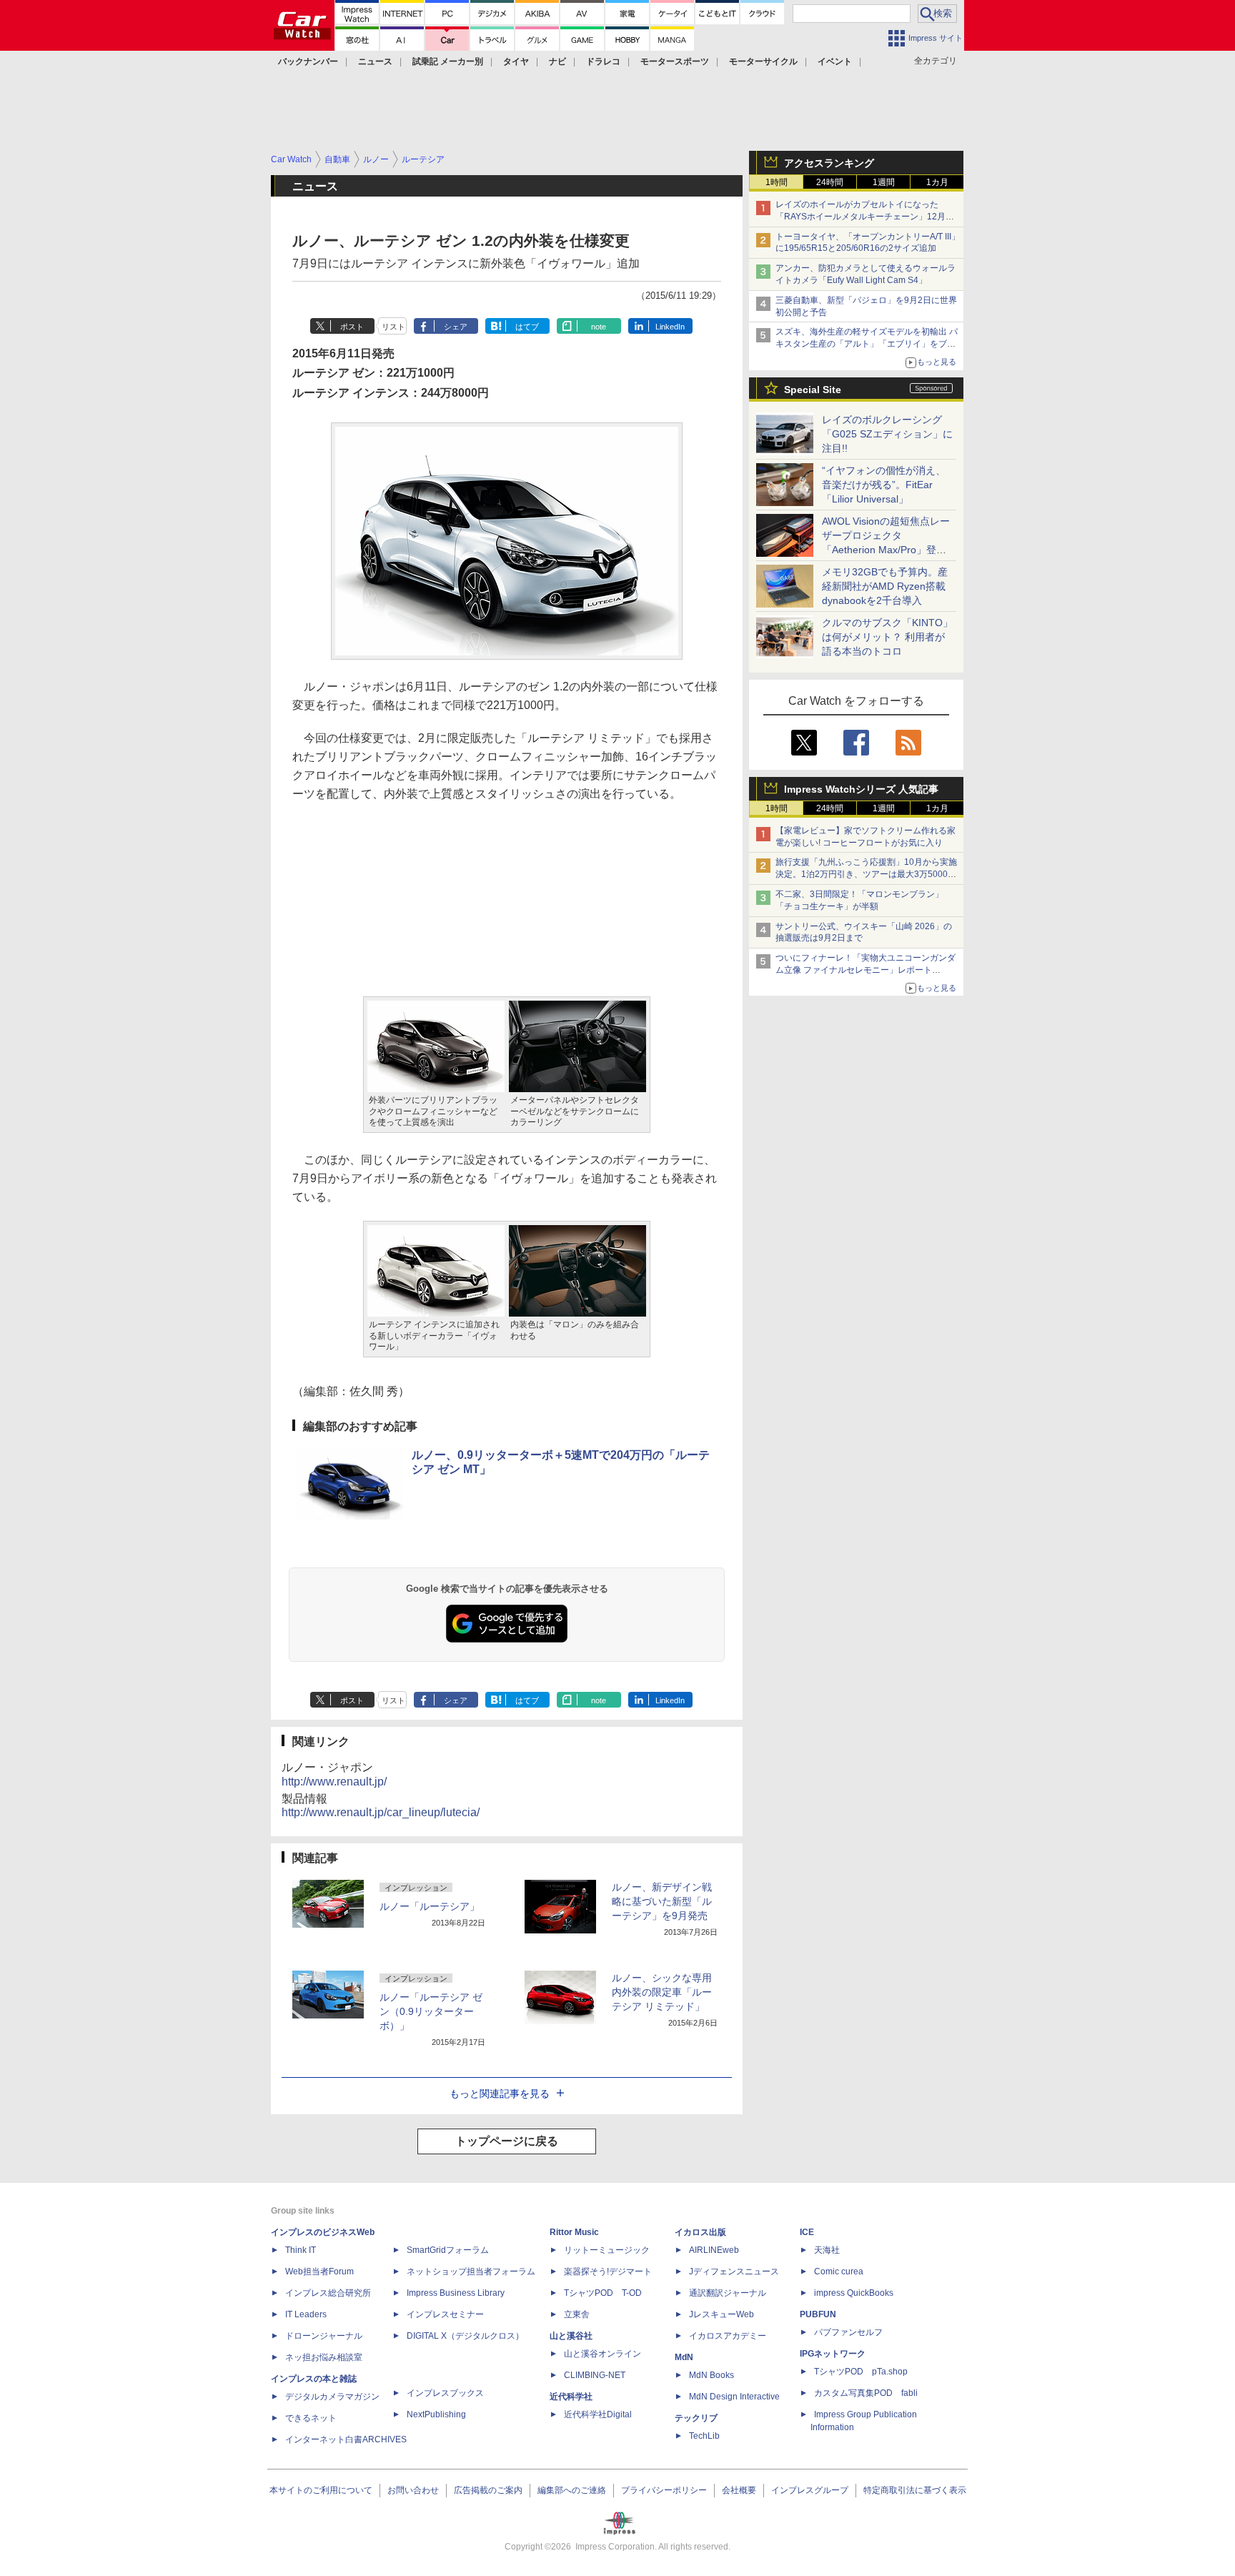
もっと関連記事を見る (500, 2094)
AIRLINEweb (714, 2250)
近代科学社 (571, 2397)
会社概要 (739, 2490)
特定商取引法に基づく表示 (915, 2490)
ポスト (352, 327)
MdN (684, 2357)
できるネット (311, 2418)
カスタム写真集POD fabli (866, 2393)
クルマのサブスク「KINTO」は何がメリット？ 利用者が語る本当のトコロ (887, 637)
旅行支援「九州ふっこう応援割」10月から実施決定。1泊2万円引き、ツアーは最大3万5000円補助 (866, 874)
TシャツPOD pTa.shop (861, 2372)
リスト (393, 327)
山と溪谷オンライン (602, 2354)
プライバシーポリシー (664, 2490)
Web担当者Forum (319, 2272)
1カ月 (937, 182)
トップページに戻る (507, 2141)
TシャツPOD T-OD (603, 2293)
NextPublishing (436, 2414)
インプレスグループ (810, 2490)
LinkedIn (670, 327)
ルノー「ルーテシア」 (430, 1906)
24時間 (830, 182)
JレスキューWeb (721, 2314)
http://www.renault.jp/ (334, 1782)
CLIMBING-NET (595, 2375)
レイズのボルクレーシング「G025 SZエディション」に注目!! (887, 434)
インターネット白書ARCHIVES (346, 2439)
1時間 (777, 182)
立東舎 (577, 2314)
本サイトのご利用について (321, 2490)
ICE (807, 2232)
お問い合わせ (413, 2490)
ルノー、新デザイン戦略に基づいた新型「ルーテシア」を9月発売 (662, 1901)
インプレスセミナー (445, 2314)
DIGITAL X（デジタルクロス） (465, 2336)
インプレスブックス (445, 2393)
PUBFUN (818, 2314)
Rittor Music (574, 2232)
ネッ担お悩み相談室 (324, 2357)
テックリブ (696, 2418)
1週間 (884, 182)
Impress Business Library (456, 2293)
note (599, 327)
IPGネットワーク (833, 2354)
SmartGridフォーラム (448, 2250)
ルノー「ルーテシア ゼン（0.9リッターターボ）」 (431, 2011)
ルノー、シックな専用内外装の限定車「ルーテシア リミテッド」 (662, 1992)
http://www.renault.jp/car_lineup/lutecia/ (381, 1812)
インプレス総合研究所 (328, 2293)
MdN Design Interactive (734, 2397)
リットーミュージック (607, 2250)
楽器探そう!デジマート (608, 2272)
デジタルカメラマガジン (332, 2397)
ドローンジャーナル (324, 2336)
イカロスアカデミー (728, 2336)
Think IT (301, 2250)
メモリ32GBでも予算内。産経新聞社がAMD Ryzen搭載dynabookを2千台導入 (885, 586)
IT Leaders (306, 2314)
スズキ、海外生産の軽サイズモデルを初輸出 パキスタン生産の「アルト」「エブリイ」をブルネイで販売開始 (867, 344)
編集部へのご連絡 (572, 2490)
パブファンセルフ (848, 2332)
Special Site (813, 390)
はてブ (527, 327)
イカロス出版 (700, 2232)
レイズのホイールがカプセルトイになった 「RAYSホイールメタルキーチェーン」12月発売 (865, 217)
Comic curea (839, 2272)
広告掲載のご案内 (488, 2490)
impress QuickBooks (854, 2293)
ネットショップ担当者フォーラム (471, 2272)
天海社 (827, 2250)
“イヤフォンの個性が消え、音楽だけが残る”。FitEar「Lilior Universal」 (884, 485)
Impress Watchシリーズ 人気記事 (861, 789)
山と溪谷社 (571, 2336)
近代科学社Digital (598, 2414)
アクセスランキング (829, 163)
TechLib (704, 2436)
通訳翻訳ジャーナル (728, 2293)
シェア (456, 327)
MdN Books (711, 2375)
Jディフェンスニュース (734, 2272)
